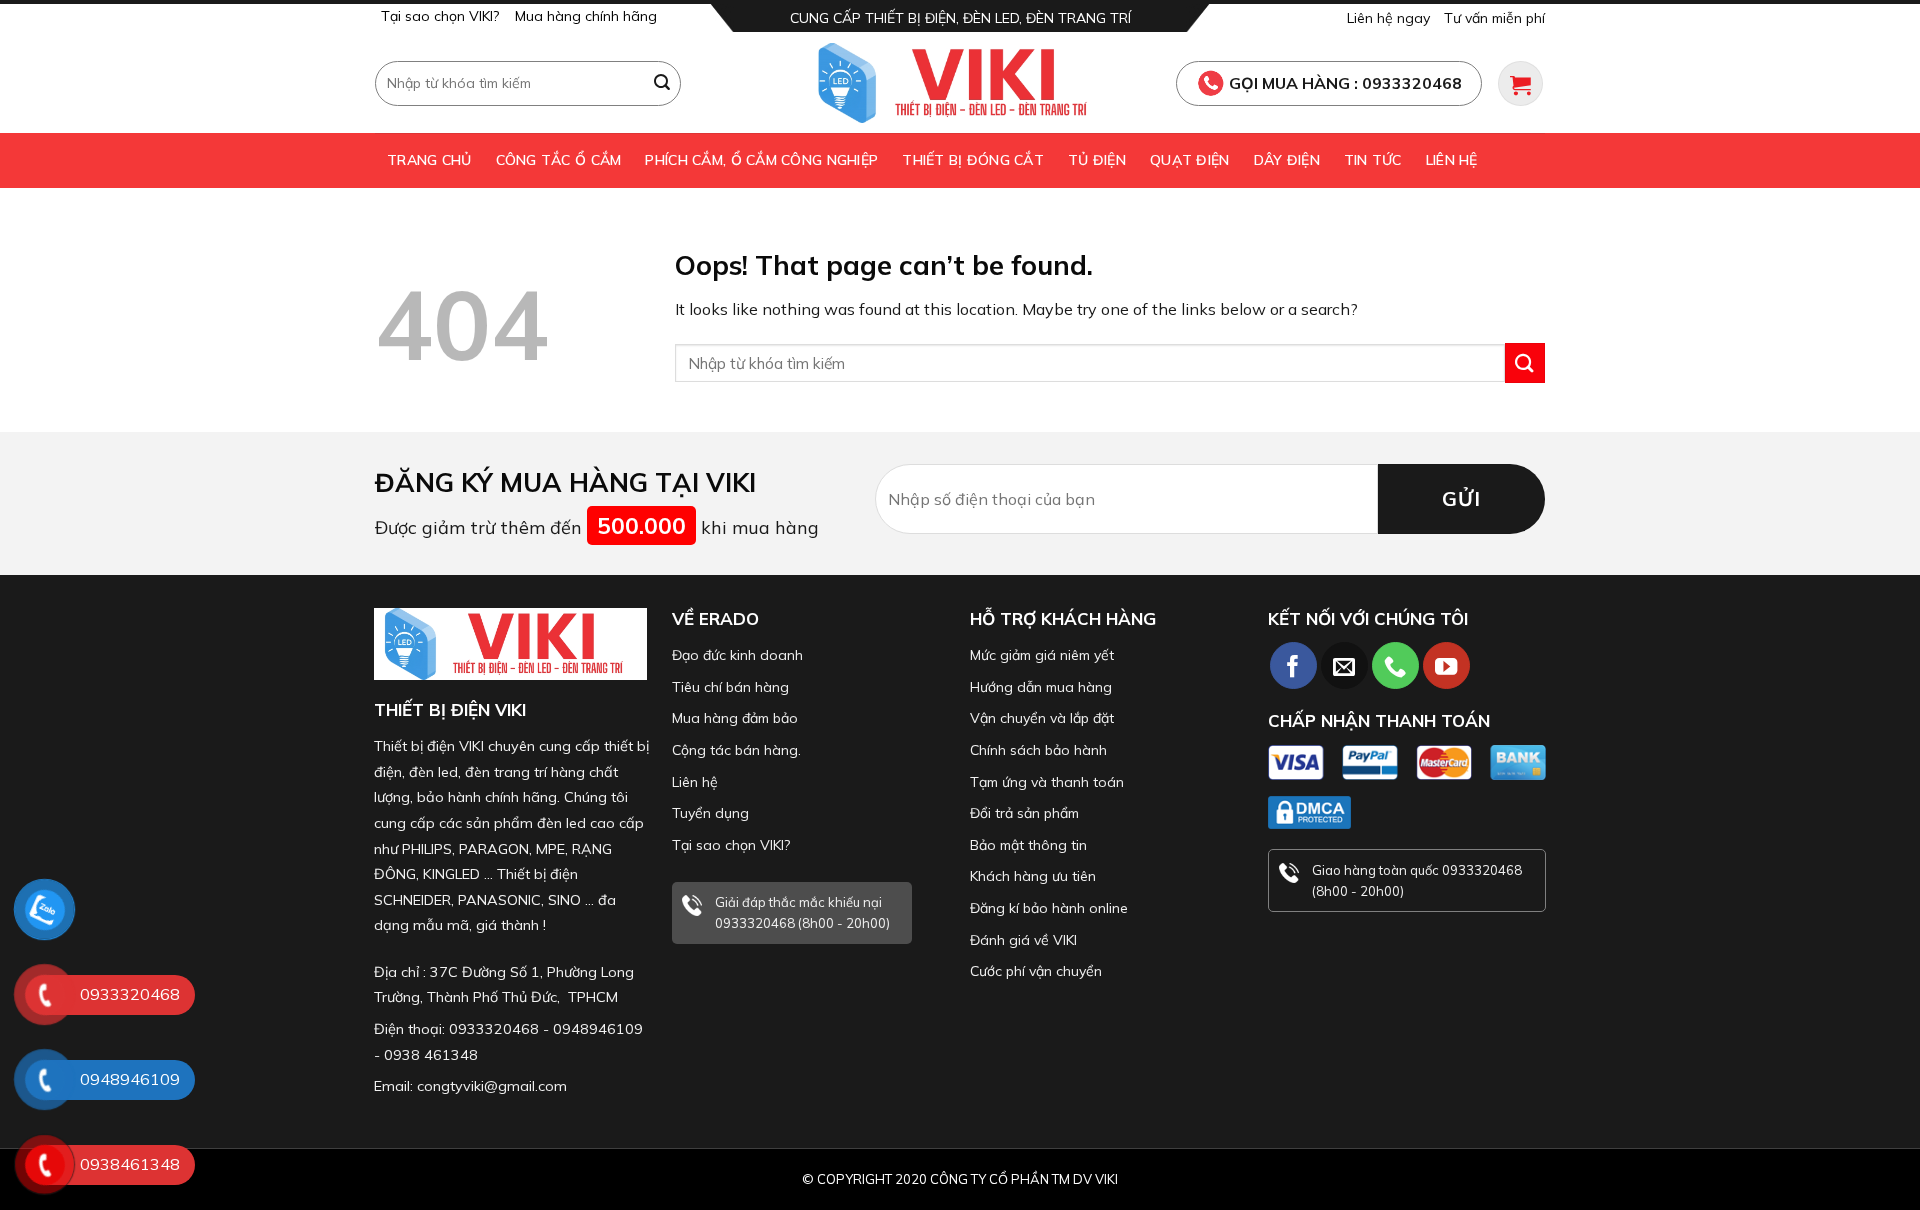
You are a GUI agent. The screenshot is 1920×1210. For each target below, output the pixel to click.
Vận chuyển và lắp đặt (1042, 718)
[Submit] (663, 83)
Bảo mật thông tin (1028, 845)
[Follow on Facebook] (1293, 665)
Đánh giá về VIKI (1023, 940)
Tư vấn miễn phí (1494, 18)
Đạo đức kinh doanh (737, 655)
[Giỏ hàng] (1520, 83)
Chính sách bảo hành (1038, 750)
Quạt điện (1190, 160)
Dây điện (1287, 160)
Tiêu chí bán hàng (730, 687)
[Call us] (1395, 665)
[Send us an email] (1344, 665)
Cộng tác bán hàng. (736, 750)
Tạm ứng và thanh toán (1047, 782)
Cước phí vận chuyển (1036, 971)
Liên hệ (1452, 160)
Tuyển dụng (710, 813)
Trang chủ (429, 160)
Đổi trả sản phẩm (1024, 813)
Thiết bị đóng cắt (973, 160)
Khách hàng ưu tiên (1033, 876)
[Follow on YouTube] (1446, 665)
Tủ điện (1097, 160)
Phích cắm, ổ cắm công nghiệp (761, 160)
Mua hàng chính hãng (586, 16)
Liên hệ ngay (1388, 18)
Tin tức (1373, 160)
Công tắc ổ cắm (559, 160)
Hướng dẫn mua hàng (1041, 687)
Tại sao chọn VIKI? (440, 16)
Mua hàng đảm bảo (735, 718)
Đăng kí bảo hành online (1049, 908)
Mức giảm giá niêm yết (1042, 655)
